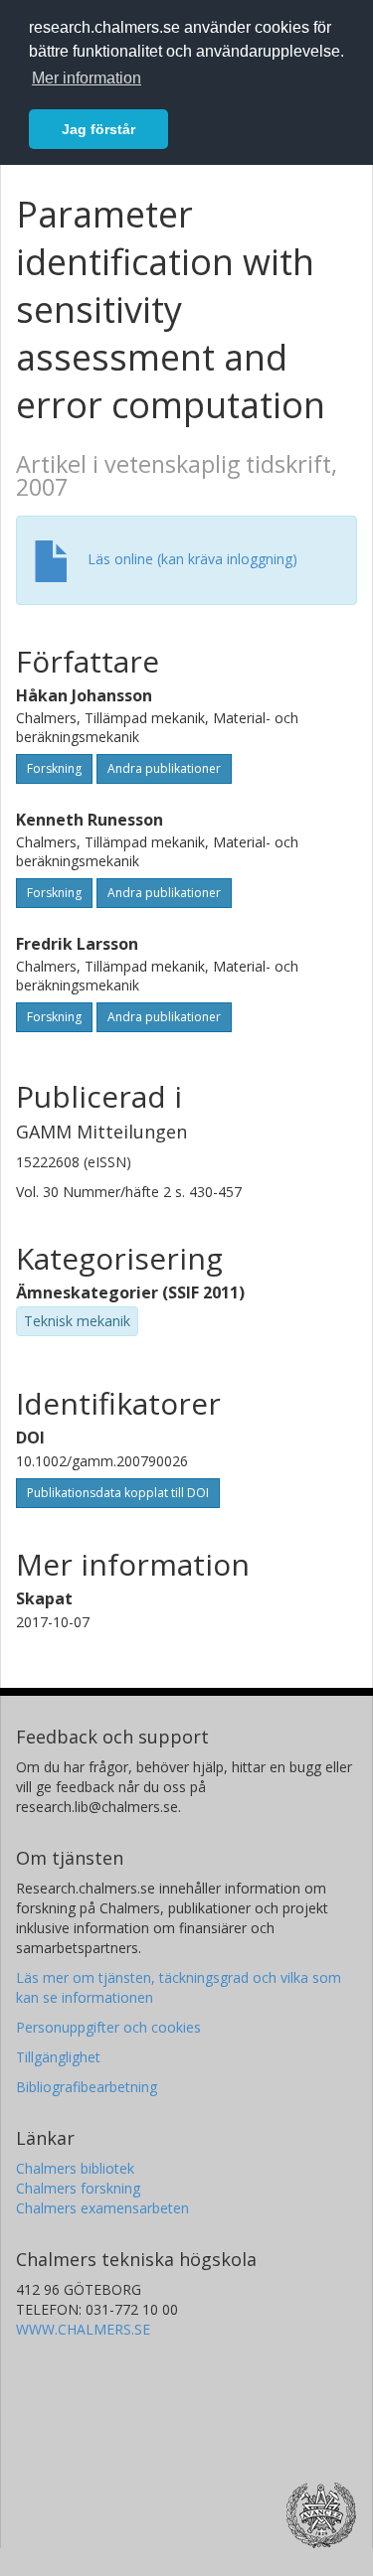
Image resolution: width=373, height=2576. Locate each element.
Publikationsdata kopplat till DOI (118, 1493)
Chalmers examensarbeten (102, 2208)
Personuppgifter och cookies (108, 2027)
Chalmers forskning (78, 2188)
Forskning (54, 768)
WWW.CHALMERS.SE (83, 2329)
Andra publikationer (164, 768)
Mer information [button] (87, 78)
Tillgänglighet (58, 2057)
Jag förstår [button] (98, 129)
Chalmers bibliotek (75, 2168)
